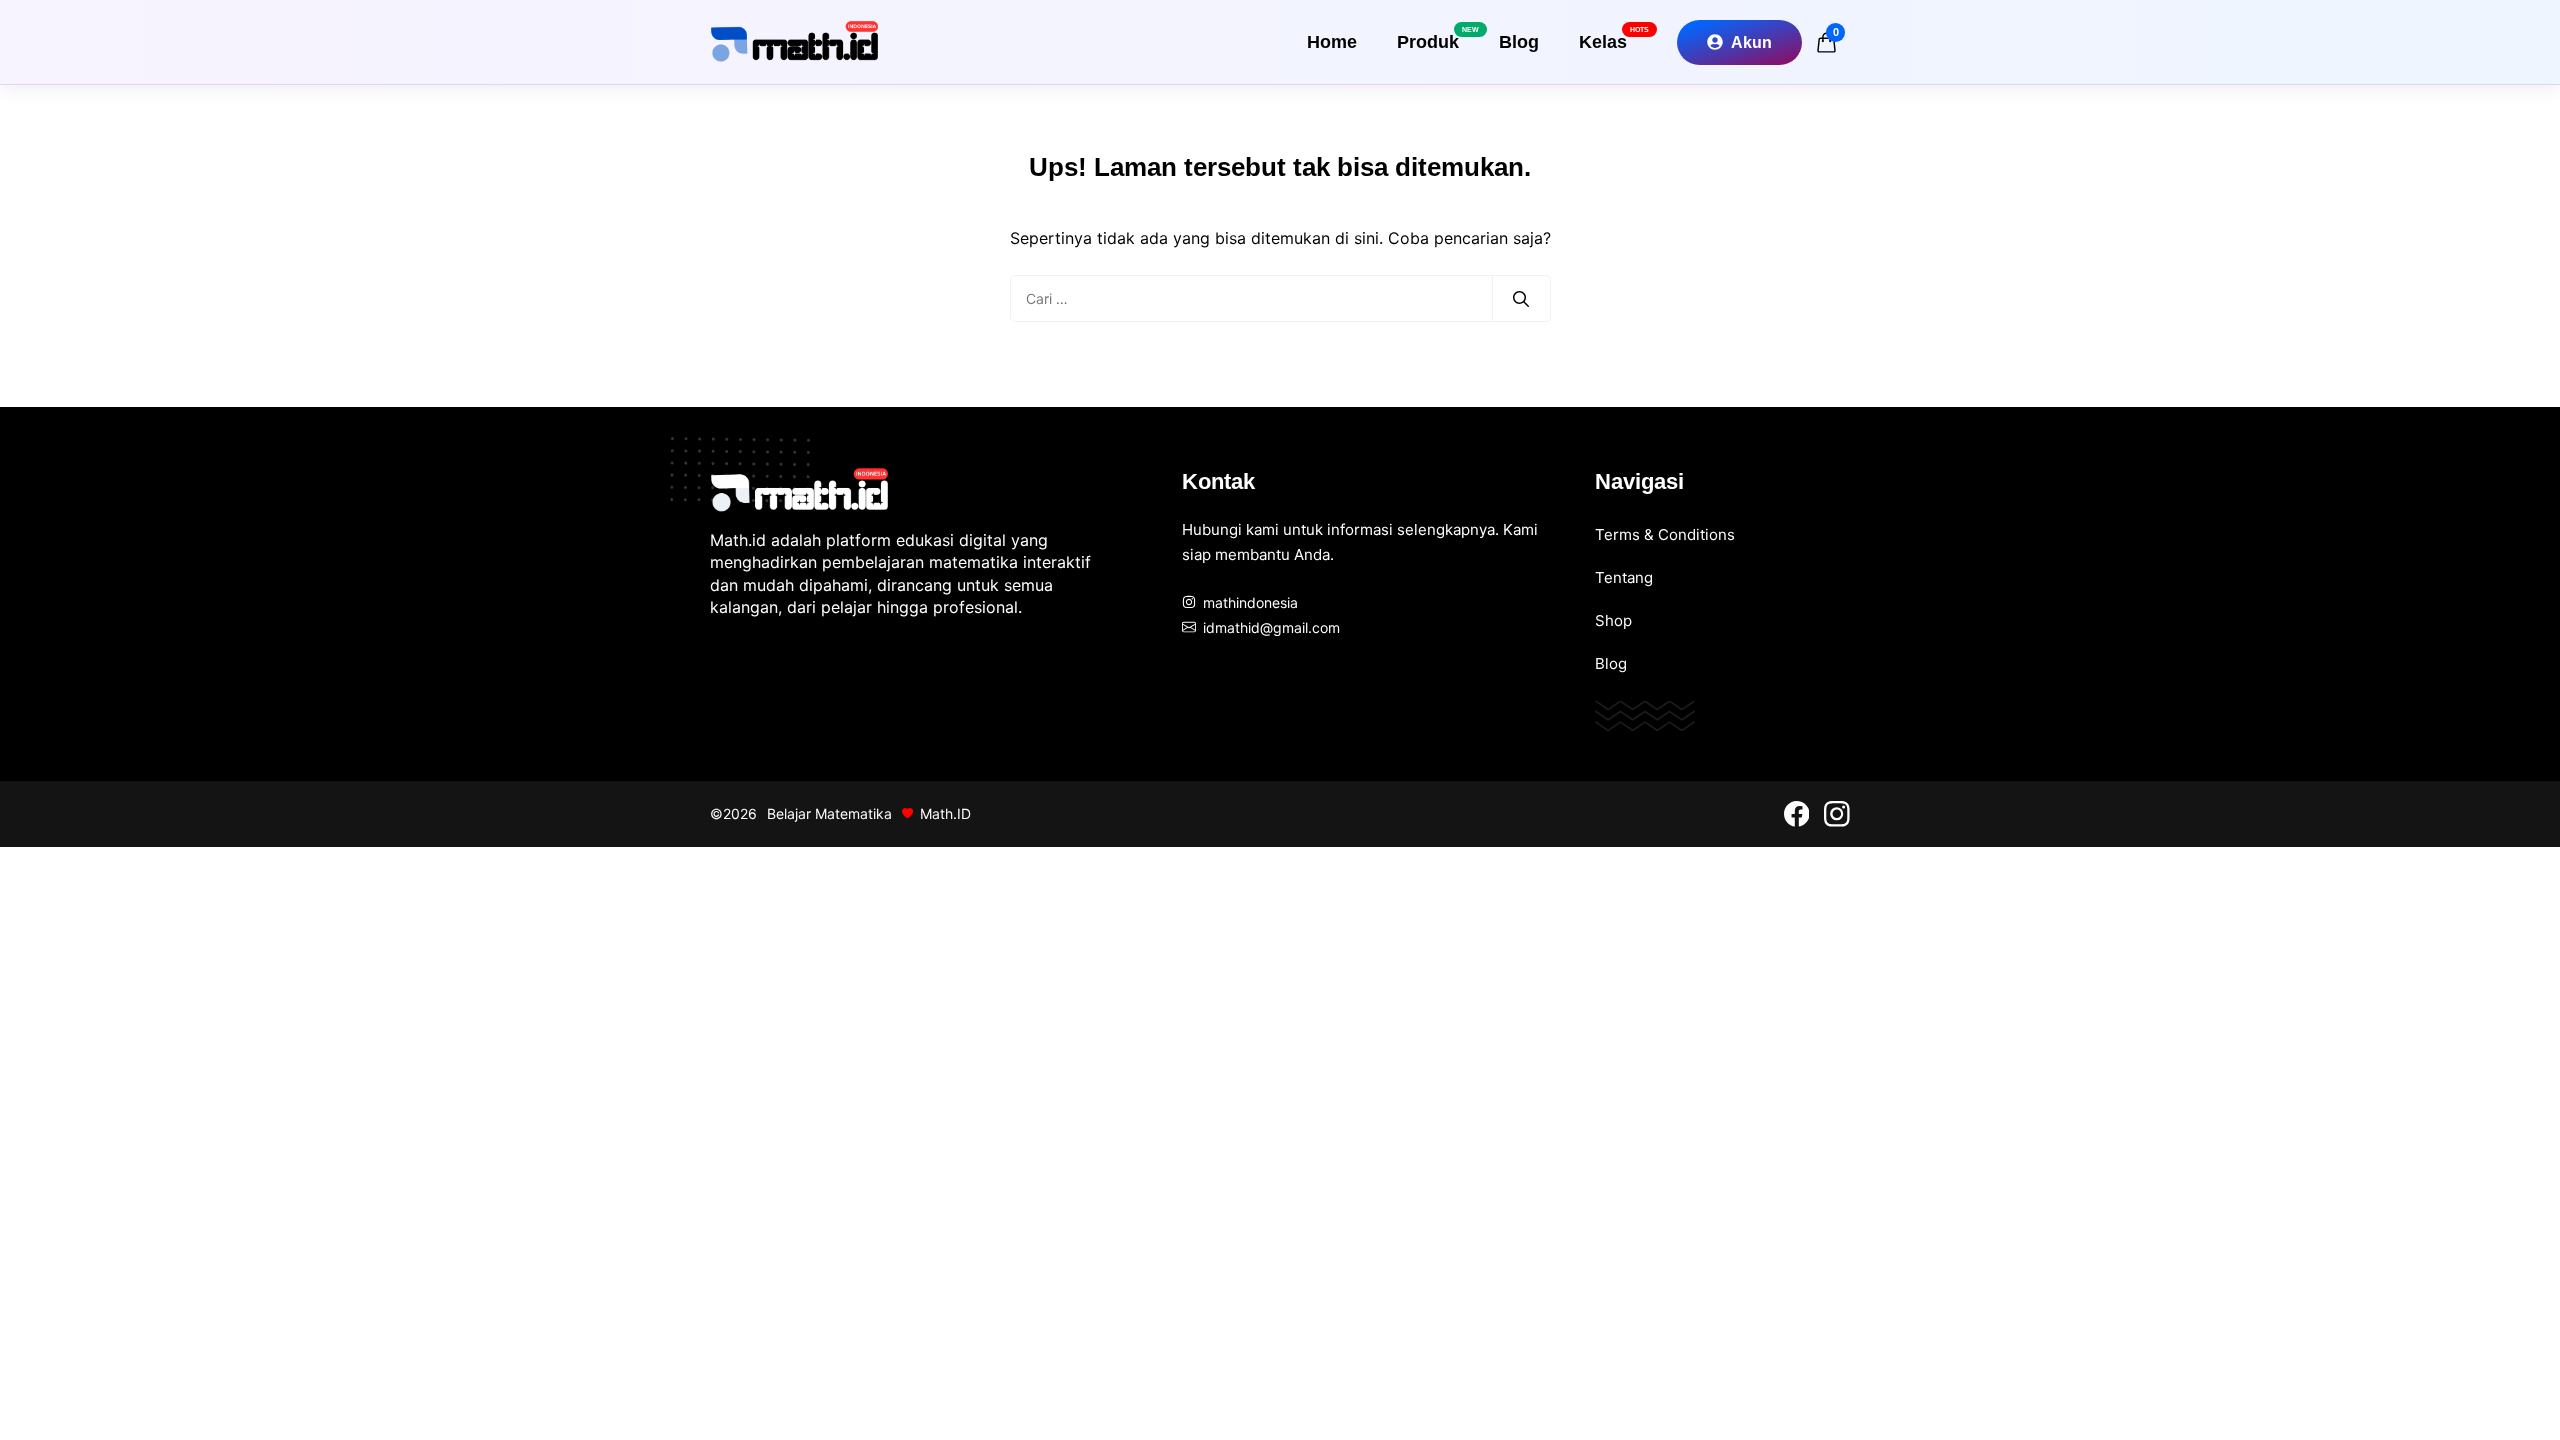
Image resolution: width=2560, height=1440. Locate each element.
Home (1332, 42)
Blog (1519, 42)
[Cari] (1521, 299)
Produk (1438, 39)
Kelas (1613, 39)
